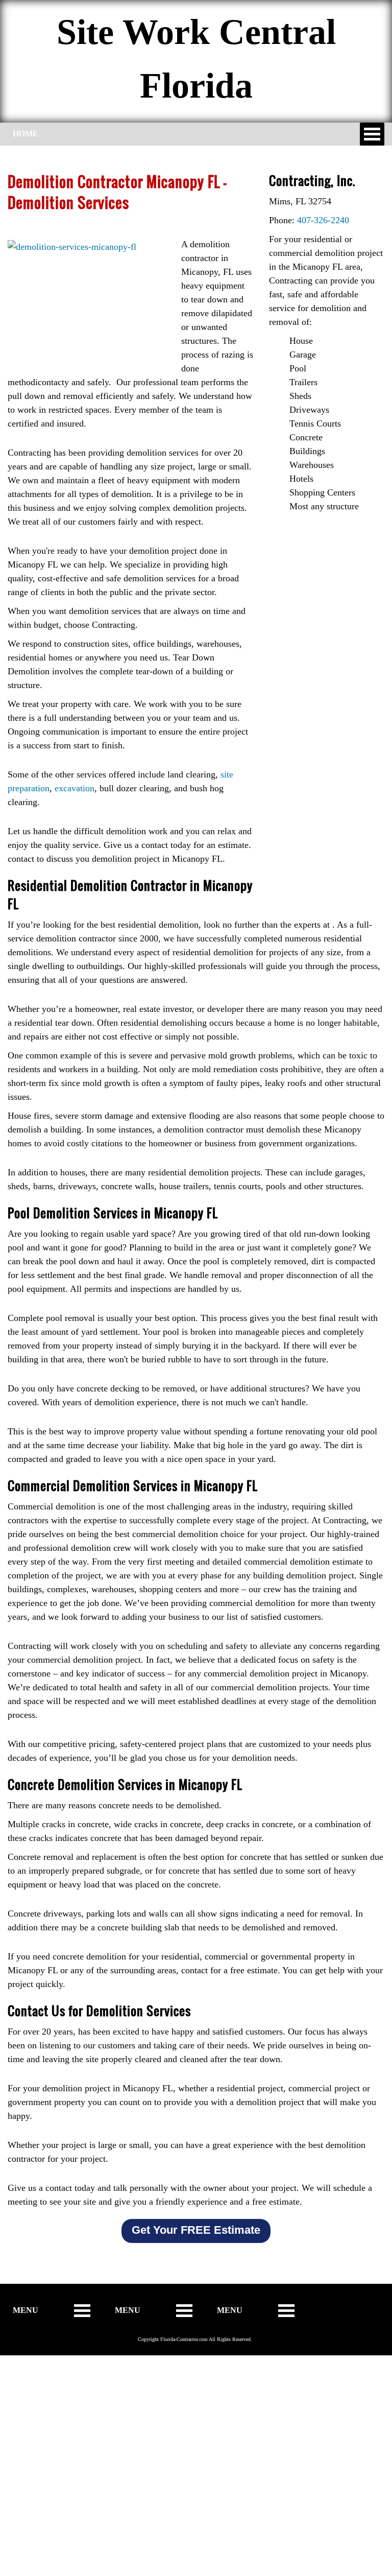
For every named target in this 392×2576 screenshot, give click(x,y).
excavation (75, 788)
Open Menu (372, 134)
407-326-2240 (323, 220)
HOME (26, 134)
